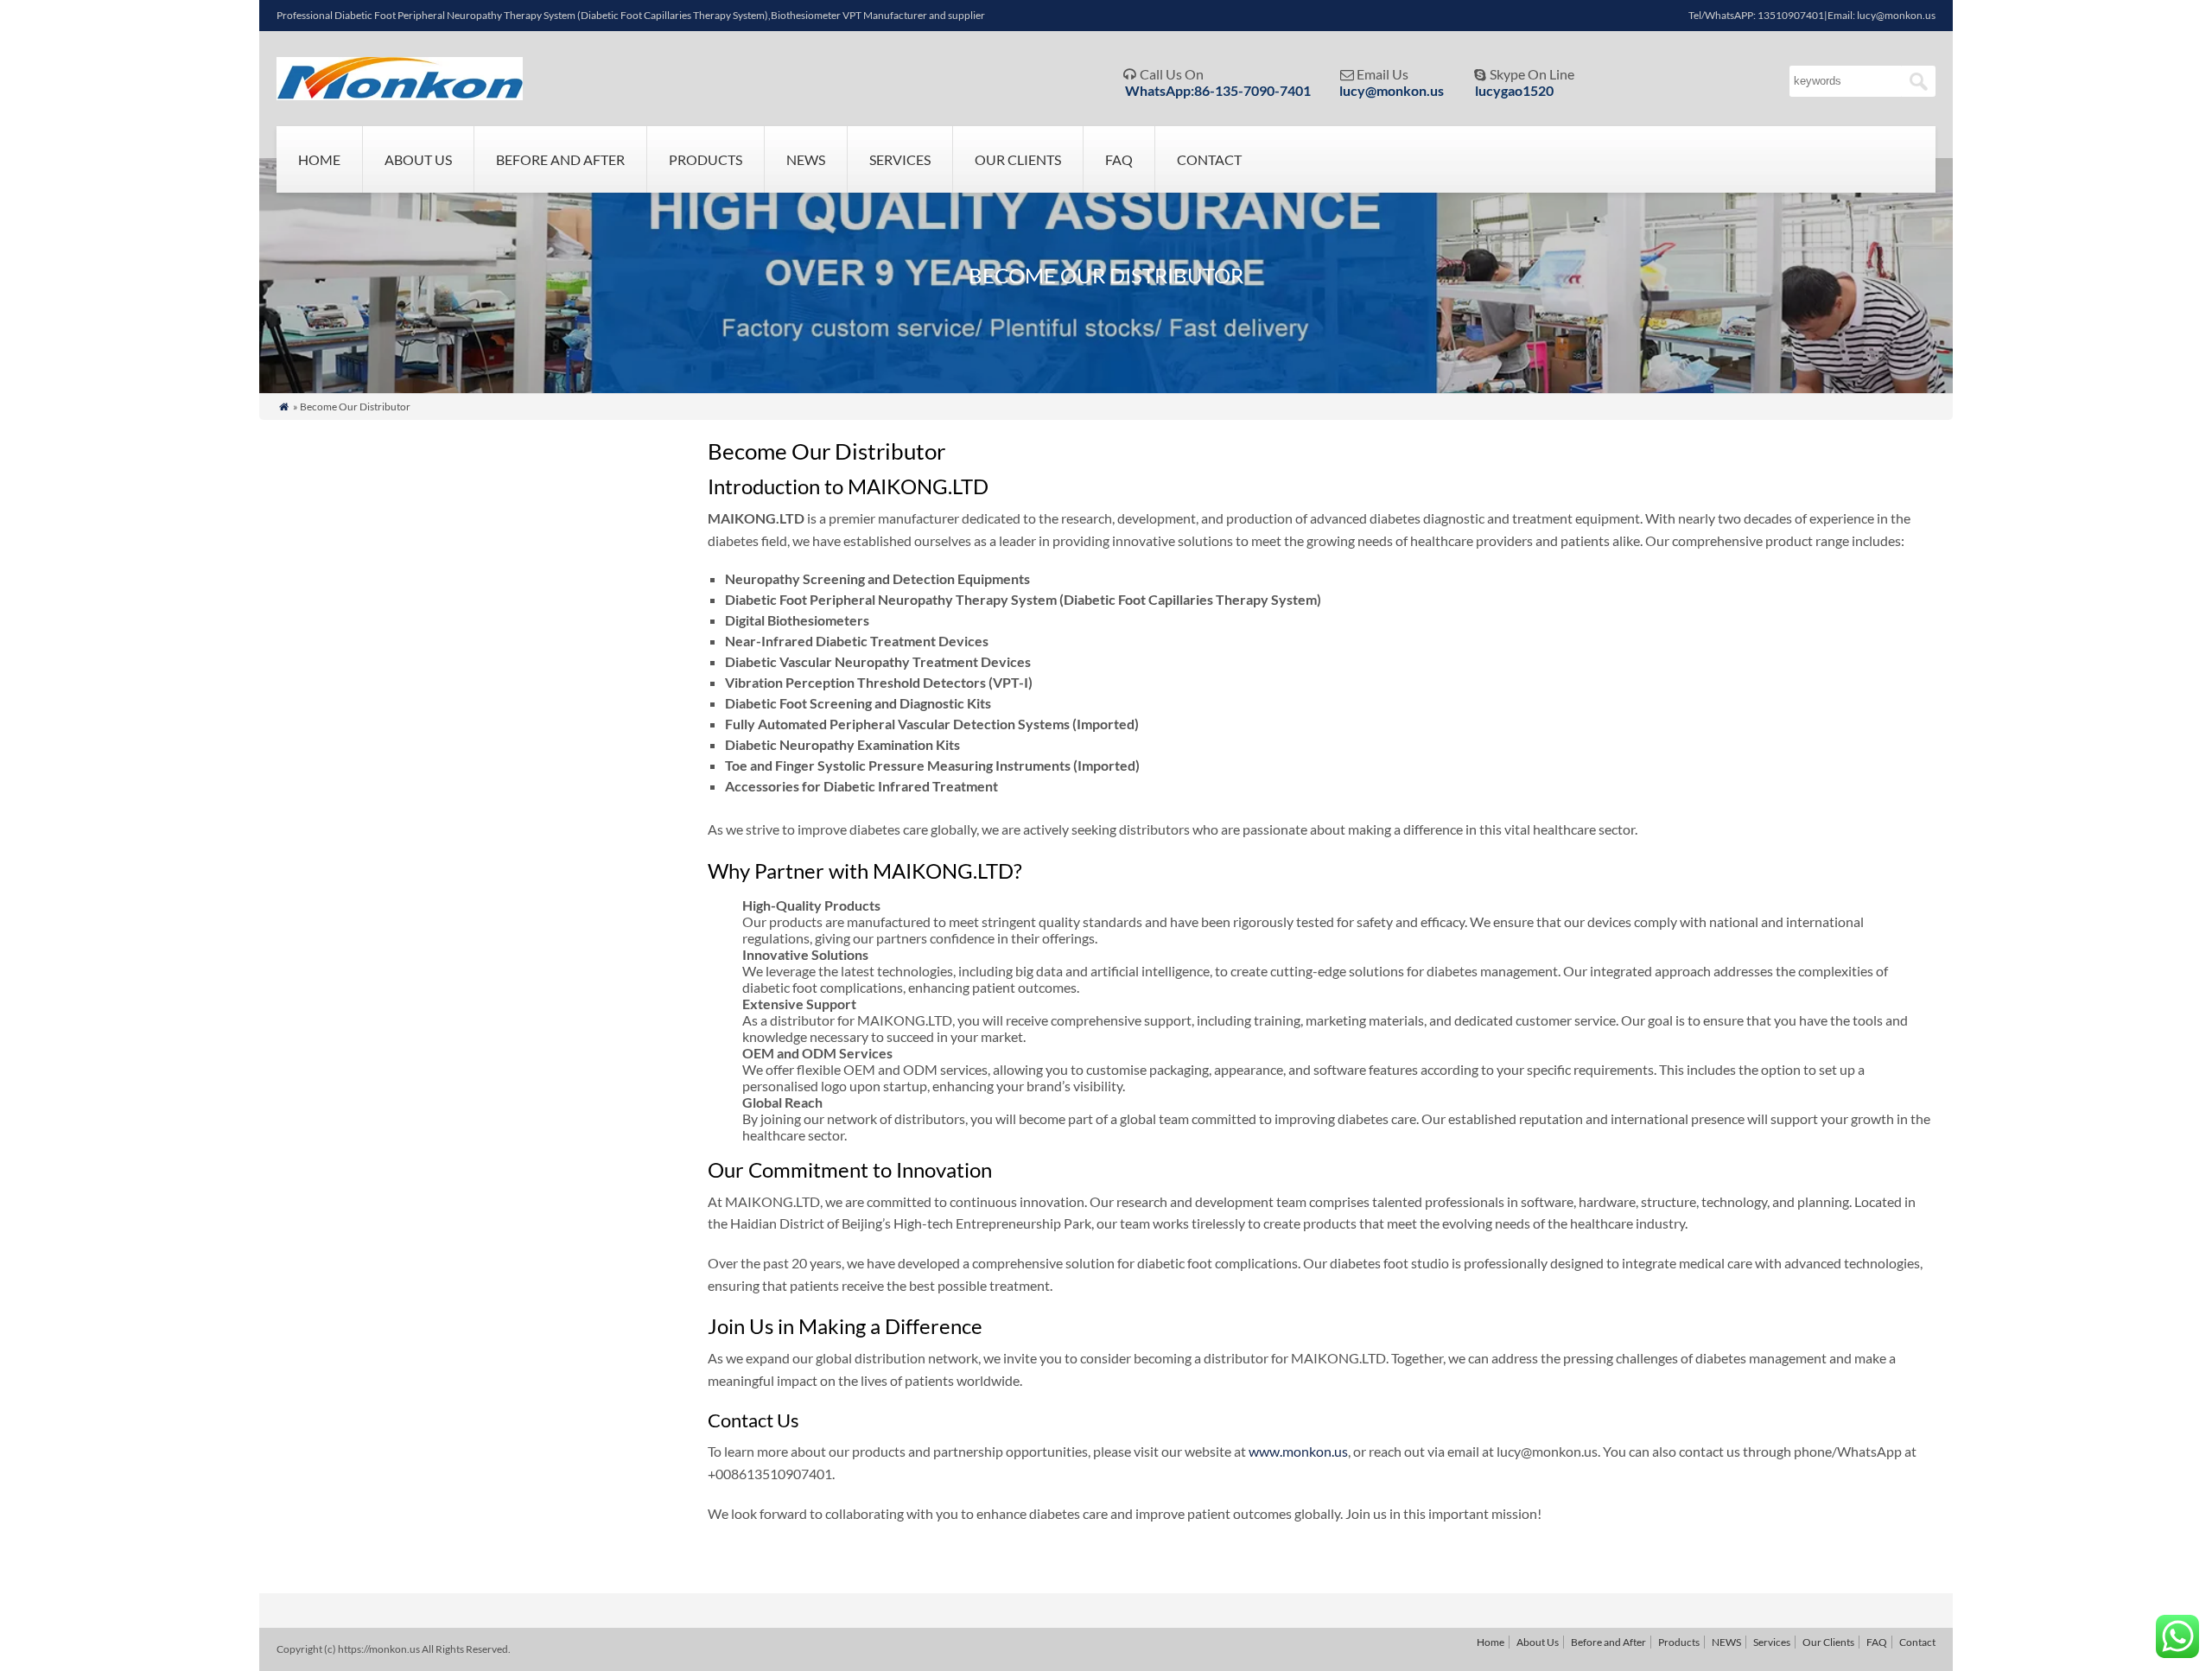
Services (900, 159)
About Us (418, 159)
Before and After (560, 159)
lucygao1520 (1514, 90)
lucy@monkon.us (1392, 90)
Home (319, 159)
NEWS (806, 159)
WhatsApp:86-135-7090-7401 (1218, 90)
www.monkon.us (1298, 1451)
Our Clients (1018, 159)
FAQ (1119, 159)
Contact (1209, 159)
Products (706, 159)
